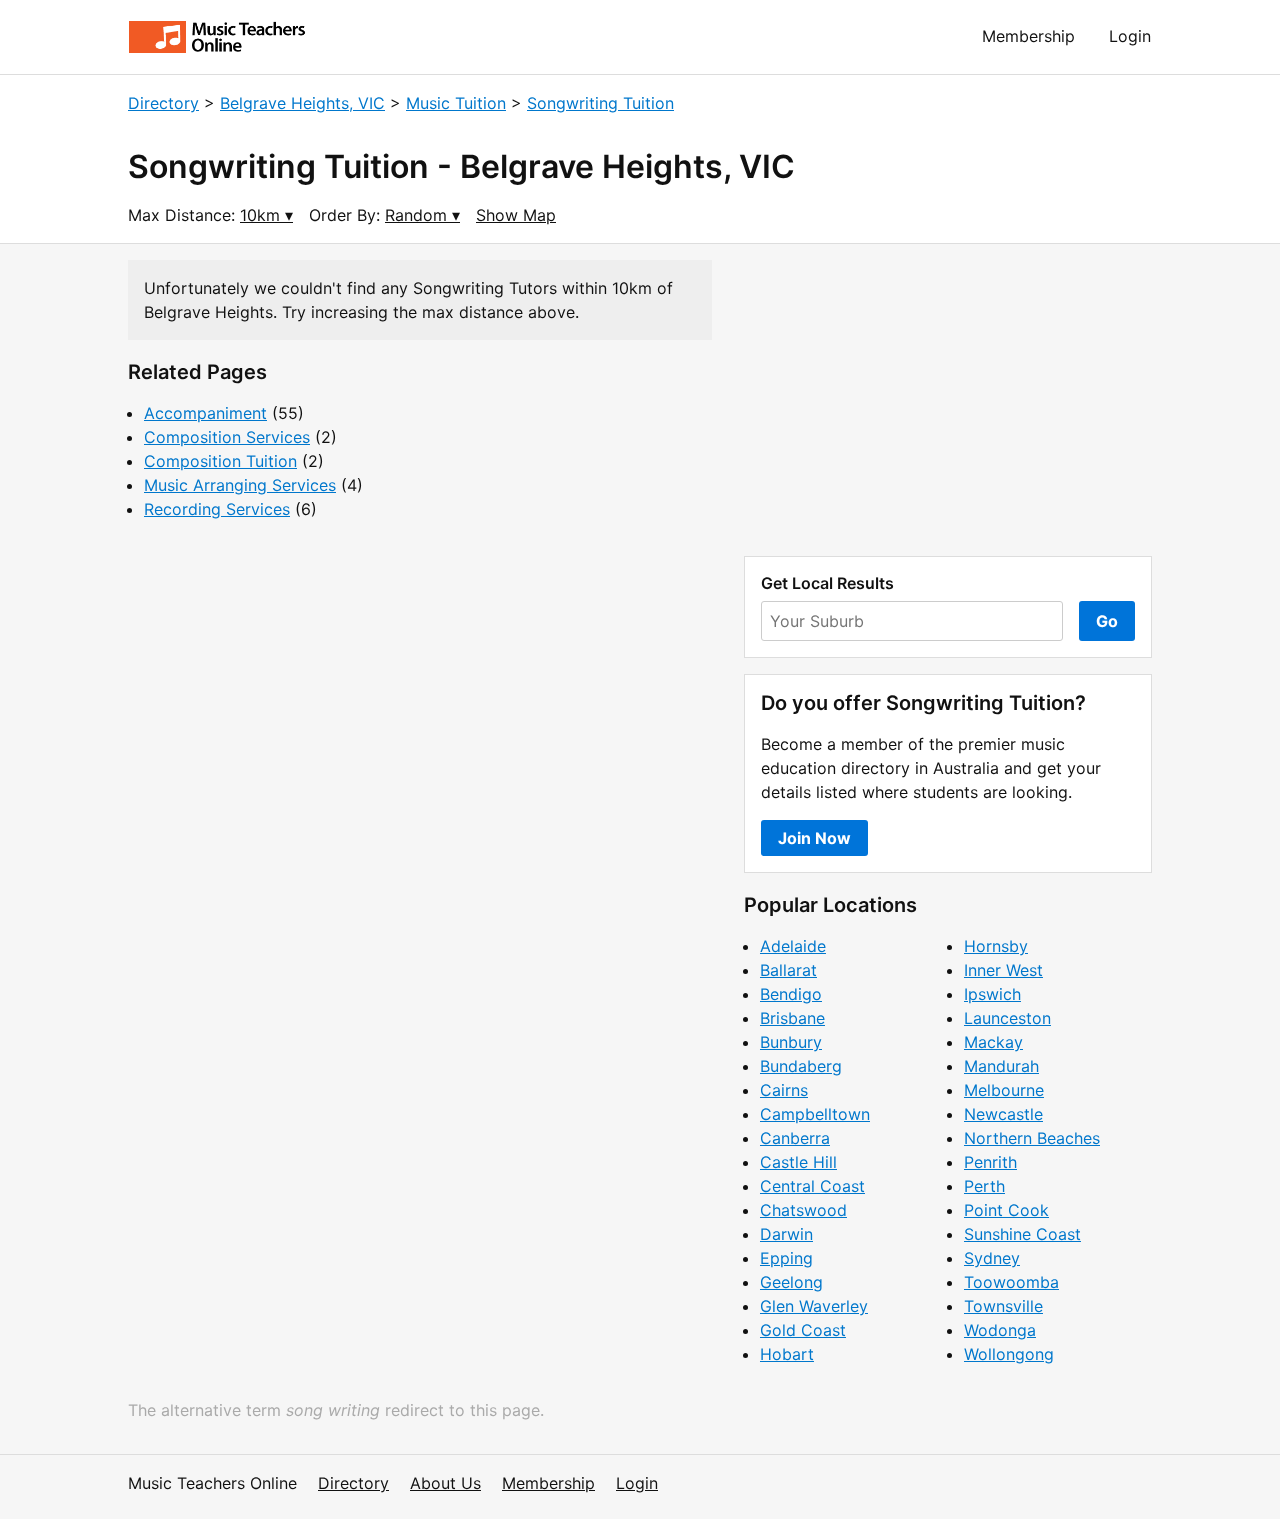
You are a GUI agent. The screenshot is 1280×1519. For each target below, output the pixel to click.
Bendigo (791, 994)
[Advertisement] (948, 400)
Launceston (1007, 1018)
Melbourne (1004, 1090)
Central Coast (812, 1186)
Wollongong (1009, 1354)
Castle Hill (798, 1162)
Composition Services (227, 437)
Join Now (814, 838)
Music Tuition (456, 103)
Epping (786, 1258)
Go (1107, 621)
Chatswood (803, 1210)
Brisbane (792, 1018)
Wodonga (1000, 1330)
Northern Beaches (1032, 1138)
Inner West (1003, 970)
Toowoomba (1011, 1282)
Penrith (990, 1162)
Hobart (787, 1354)
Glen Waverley (814, 1306)
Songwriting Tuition (600, 103)
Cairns (784, 1090)
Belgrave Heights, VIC (302, 103)
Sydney (992, 1258)
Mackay (993, 1042)
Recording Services (217, 509)
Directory (163, 103)
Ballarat (788, 970)
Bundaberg (801, 1066)
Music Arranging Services (240, 485)
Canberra (795, 1138)
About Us (445, 1483)
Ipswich (992, 994)
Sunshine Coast (1022, 1234)
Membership (1028, 36)
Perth (984, 1186)
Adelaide (793, 946)
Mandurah (1001, 1066)
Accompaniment (205, 413)
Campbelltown (815, 1114)
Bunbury (791, 1042)
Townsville (1003, 1306)
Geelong (791, 1282)
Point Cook (1006, 1210)
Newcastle (1003, 1114)
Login (1130, 36)
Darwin (786, 1234)
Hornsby (996, 946)
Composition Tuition (220, 461)
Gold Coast (803, 1330)
